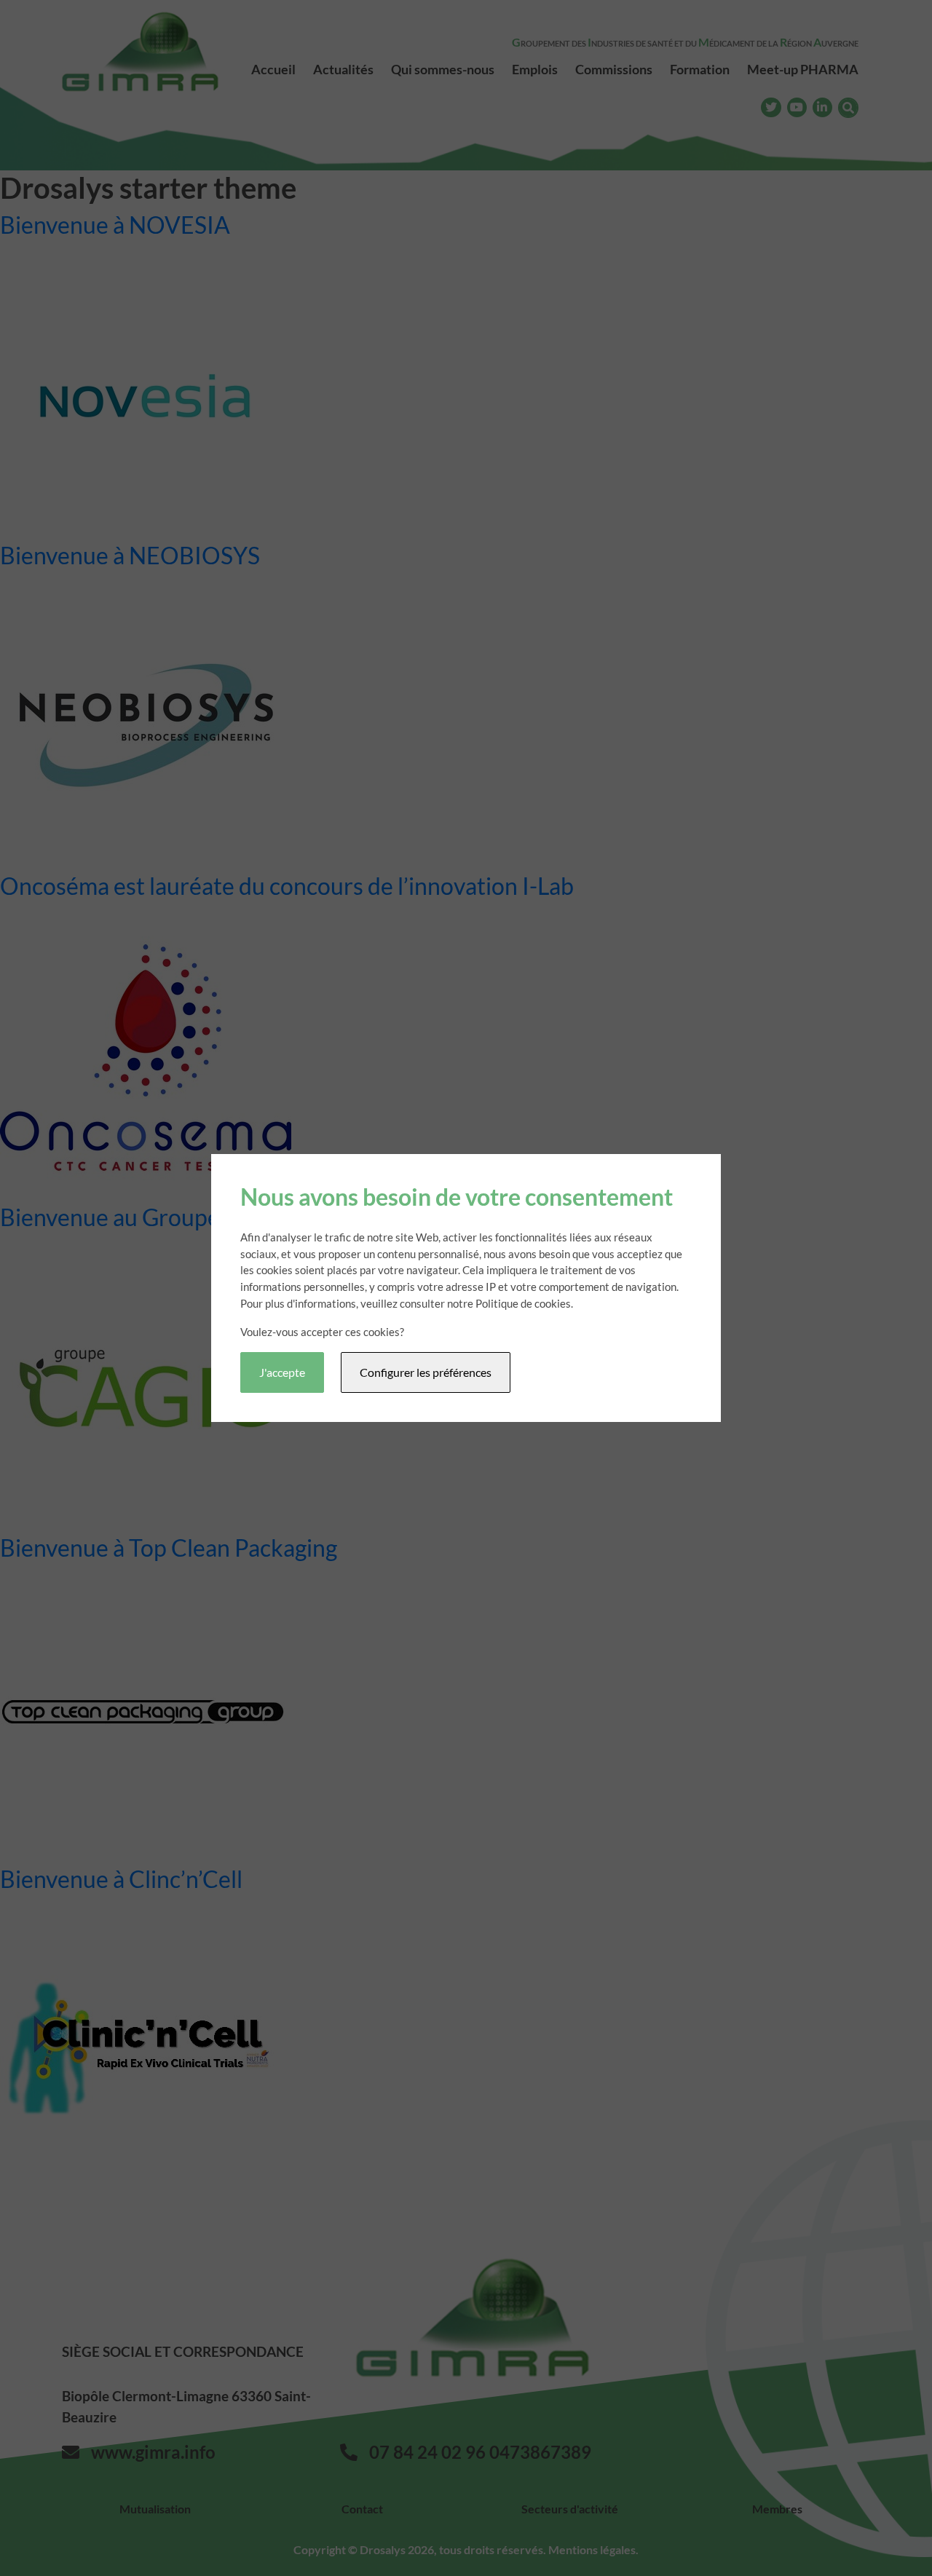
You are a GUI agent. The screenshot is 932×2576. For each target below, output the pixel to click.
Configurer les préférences (426, 1372)
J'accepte (282, 1372)
